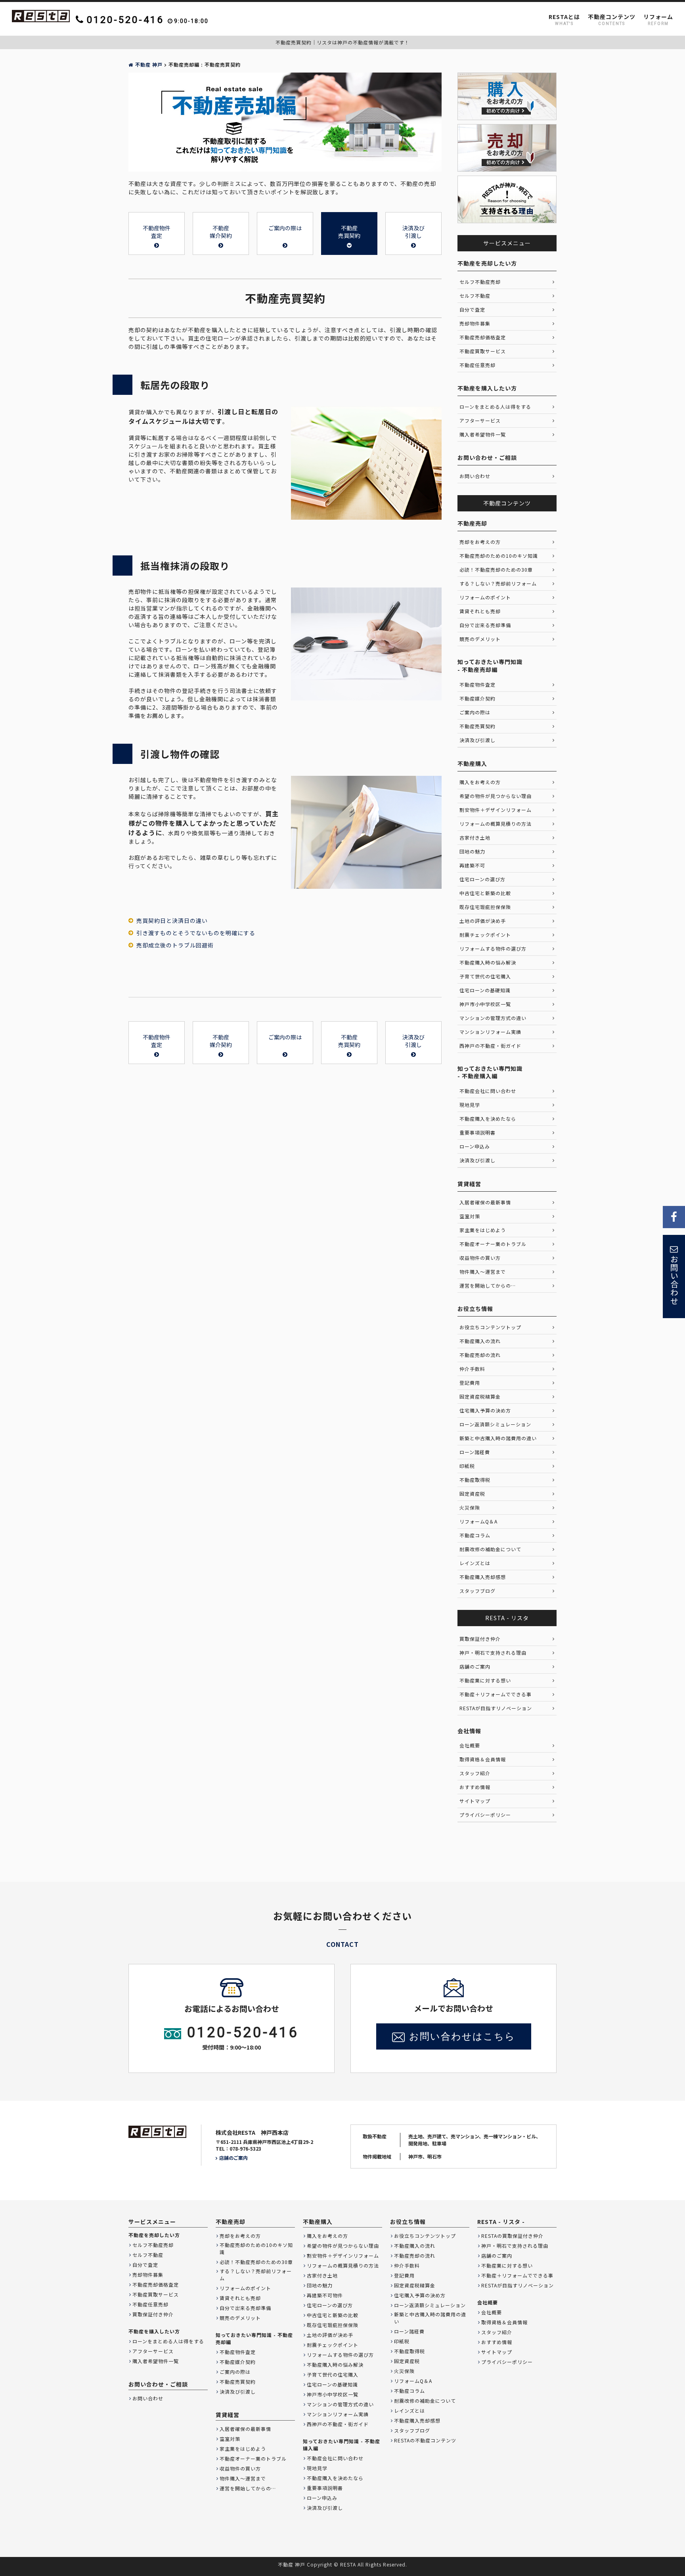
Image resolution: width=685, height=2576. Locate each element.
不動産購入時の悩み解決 (488, 962)
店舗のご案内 (475, 1666)
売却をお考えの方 (480, 542)
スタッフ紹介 (475, 1773)
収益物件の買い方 (480, 1258)
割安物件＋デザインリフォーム (496, 810)
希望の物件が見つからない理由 (496, 796)
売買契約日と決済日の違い (172, 921)
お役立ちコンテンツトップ (490, 1327)
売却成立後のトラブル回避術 (175, 945)
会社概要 (470, 1745)
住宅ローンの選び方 (482, 879)
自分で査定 (472, 309)
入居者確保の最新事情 (485, 1202)
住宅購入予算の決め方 (485, 1410)
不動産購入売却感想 (483, 1577)
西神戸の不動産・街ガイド (490, 1046)
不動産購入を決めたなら (488, 1119)
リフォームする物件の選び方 (493, 948)
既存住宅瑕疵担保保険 (485, 907)
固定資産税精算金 (480, 1396)
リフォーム (658, 20)
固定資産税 (472, 1494)
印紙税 (467, 1466)
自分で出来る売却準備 (485, 625)
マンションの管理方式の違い (493, 1018)
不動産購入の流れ (480, 1341)
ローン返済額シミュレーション (495, 1424)
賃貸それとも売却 (480, 611)
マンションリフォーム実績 (490, 1032)
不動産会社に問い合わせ (488, 1091)
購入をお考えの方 (480, 782)
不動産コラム (475, 1535)
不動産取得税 (475, 1480)
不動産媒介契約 (477, 698)
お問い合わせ (475, 476)
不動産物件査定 (477, 684)
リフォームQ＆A (478, 1521)
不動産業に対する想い (485, 1680)
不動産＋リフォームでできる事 (496, 1694)
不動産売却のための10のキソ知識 (499, 556)
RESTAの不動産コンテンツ (425, 2440)
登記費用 (470, 1383)
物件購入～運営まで (483, 1272)
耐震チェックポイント (485, 935)
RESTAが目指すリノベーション (496, 1708)
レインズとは (475, 1563)
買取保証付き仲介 (480, 1639)
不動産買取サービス (483, 351)
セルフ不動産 (475, 296)
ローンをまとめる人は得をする (495, 407)
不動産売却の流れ (480, 1355)
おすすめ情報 (475, 1787)
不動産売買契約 (477, 726)
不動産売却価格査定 (483, 337)
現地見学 (470, 1105)
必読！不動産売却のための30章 (496, 569)
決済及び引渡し (477, 740)
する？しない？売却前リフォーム (498, 583)
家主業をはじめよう (483, 1230)
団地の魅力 (472, 851)
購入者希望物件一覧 (483, 434)
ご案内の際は (475, 712)
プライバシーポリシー (485, 1815)
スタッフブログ (477, 1591)
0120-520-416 (243, 2032)
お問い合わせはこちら (462, 2036)
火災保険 (470, 1507)
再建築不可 (472, 865)
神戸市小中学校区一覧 (485, 1004)
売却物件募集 (475, 323)
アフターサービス (480, 420)
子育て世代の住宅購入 (485, 976)
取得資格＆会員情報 (483, 1759)
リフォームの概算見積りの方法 (496, 824)
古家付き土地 (475, 837)
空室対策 (470, 1216)
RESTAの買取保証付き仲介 (512, 2236)
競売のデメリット (480, 639)
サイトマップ (475, 1801)
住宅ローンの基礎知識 (485, 990)
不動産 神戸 (149, 64)
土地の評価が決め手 (483, 921)
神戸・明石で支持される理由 (493, 1653)
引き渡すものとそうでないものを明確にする (196, 933)
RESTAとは (564, 20)
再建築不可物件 (325, 2295)
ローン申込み (475, 1146)
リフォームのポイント (485, 597)
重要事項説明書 (477, 1132)
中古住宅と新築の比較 (485, 893)
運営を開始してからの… (488, 1285)
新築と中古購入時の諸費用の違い (498, 1438)
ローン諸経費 (475, 1452)
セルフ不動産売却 (480, 282)
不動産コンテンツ (612, 20)
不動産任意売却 (477, 365)
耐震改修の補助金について (490, 1549)
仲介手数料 (472, 1369)
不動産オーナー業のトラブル (493, 1244)
